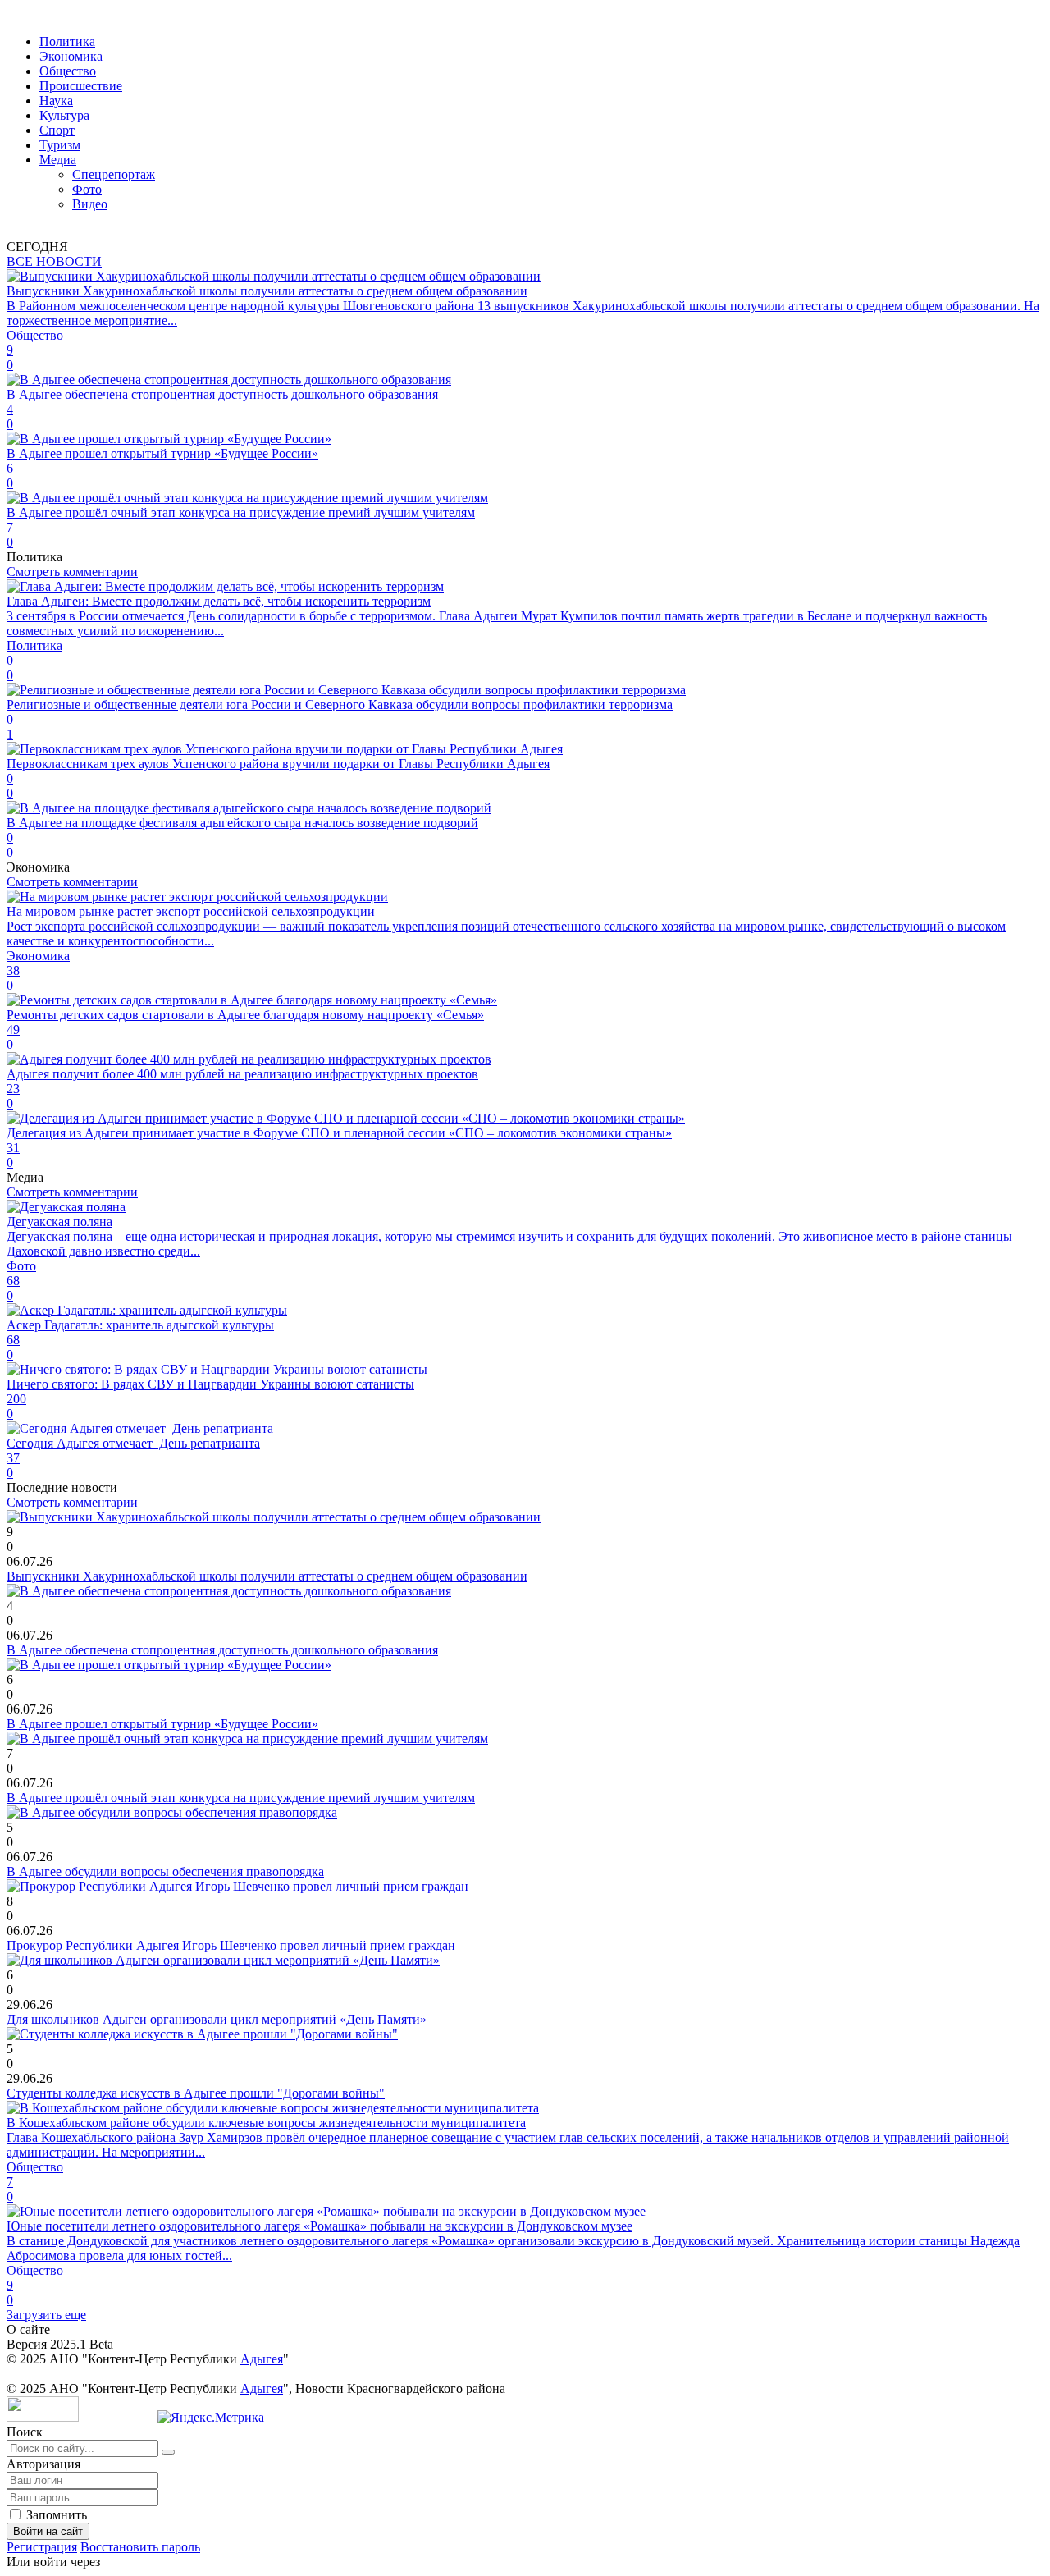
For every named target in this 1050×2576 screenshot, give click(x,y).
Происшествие (81, 86)
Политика (67, 41)
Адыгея (262, 2359)
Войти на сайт (48, 2531)
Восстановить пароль (140, 2547)
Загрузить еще (46, 2315)
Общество (68, 71)
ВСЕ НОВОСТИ (54, 261)
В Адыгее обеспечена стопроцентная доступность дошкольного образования (222, 1650)
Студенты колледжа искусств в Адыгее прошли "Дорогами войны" (196, 2093)
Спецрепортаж (114, 174)
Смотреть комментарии (72, 572)
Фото (87, 189)
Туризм (60, 145)
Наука (56, 101)
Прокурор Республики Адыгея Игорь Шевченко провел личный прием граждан (231, 1945)
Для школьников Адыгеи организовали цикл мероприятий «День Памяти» (217, 2019)
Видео (90, 204)
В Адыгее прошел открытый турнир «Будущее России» (162, 1724)
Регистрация (42, 2547)
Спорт (57, 130)
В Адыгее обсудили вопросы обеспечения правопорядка (165, 1871)
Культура (64, 115)
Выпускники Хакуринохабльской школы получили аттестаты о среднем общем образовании (267, 1576)
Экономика (71, 56)
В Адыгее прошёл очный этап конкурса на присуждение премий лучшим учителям (241, 1798)
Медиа (58, 160)
